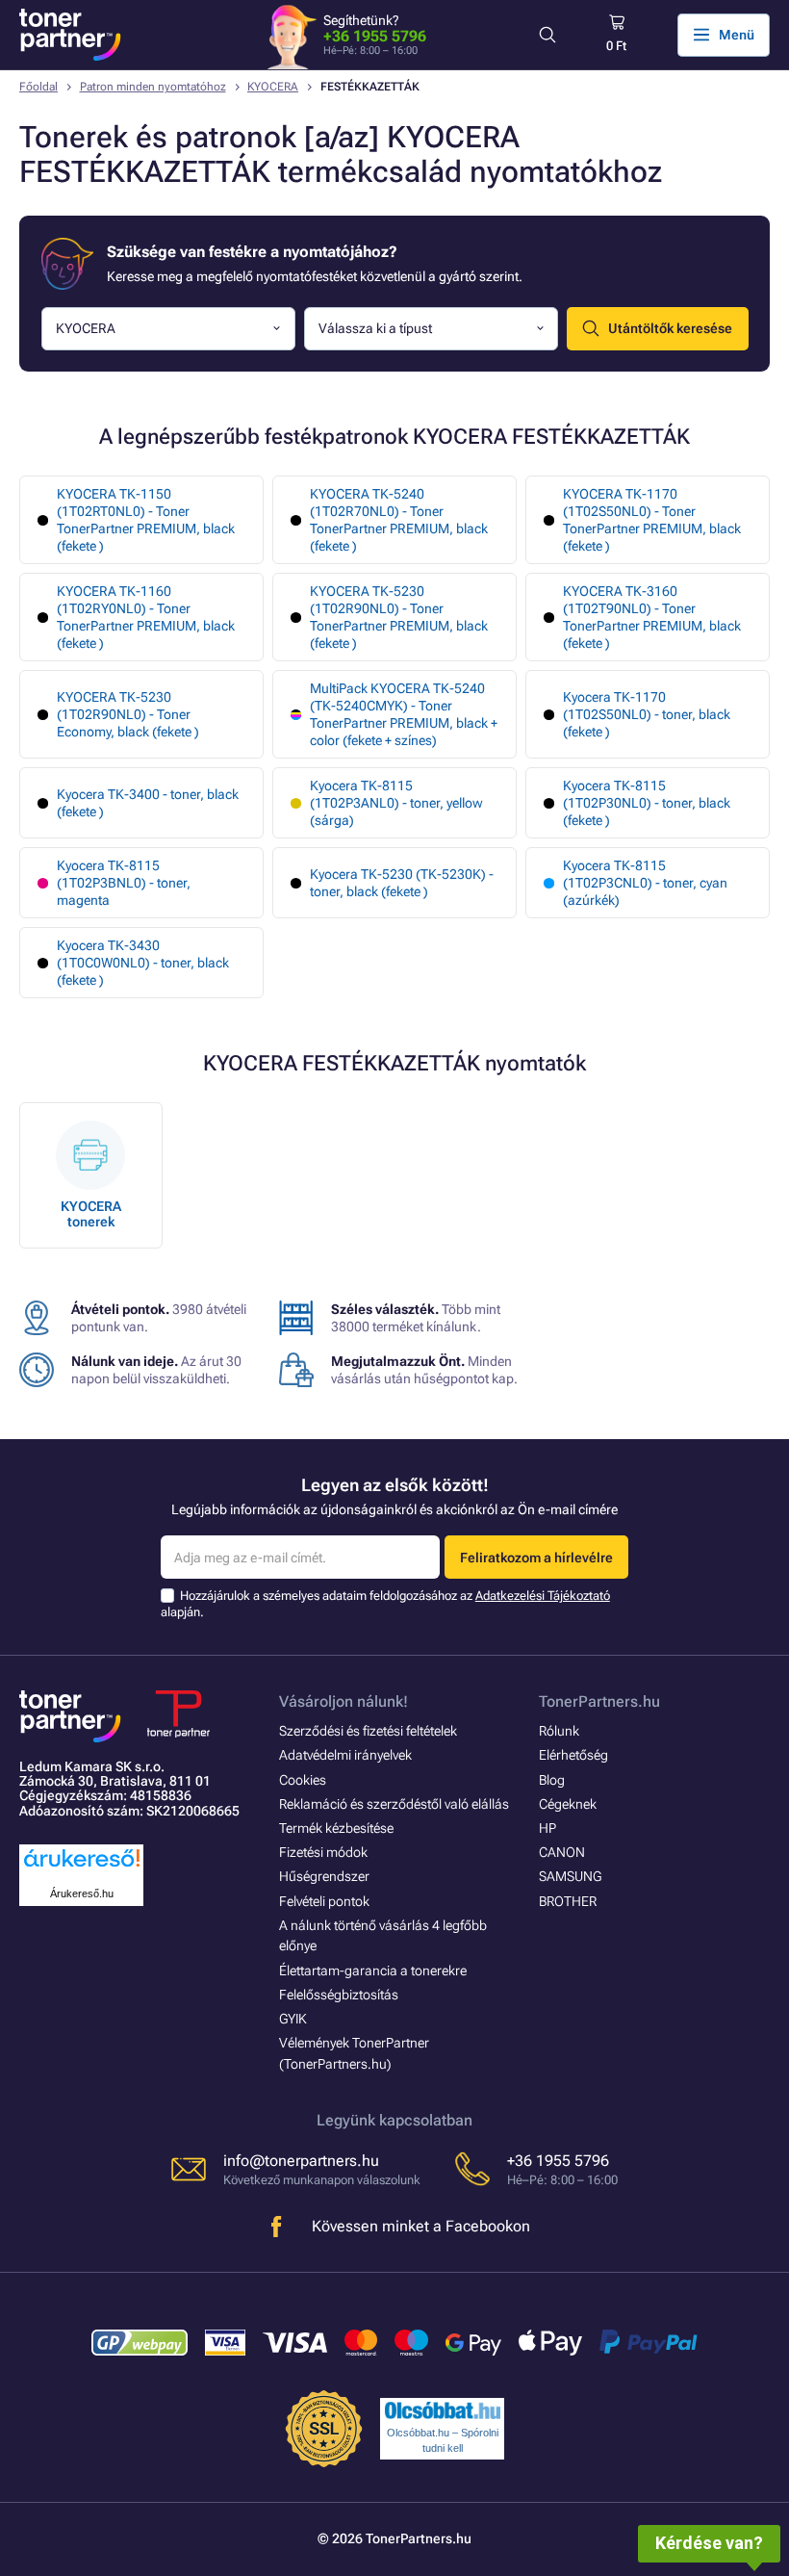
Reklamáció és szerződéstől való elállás (394, 1804)
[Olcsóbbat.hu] (443, 2410)
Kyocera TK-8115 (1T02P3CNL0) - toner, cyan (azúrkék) (645, 883)
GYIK (293, 2019)
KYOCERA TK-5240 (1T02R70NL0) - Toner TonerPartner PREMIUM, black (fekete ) (399, 520)
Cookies (303, 1780)
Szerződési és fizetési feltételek (368, 1731)
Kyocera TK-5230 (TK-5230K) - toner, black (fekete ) (402, 883)
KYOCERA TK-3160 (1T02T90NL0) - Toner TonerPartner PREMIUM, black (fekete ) (652, 617)
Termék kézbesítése (336, 1828)
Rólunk (559, 1731)
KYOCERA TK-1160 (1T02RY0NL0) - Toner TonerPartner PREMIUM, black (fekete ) (146, 617)
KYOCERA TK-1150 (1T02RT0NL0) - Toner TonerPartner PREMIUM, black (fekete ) (146, 520)
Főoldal (38, 87)
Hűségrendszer (324, 1876)
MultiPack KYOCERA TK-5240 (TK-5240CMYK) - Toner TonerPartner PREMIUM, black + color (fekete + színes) (404, 714)
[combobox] (168, 329)
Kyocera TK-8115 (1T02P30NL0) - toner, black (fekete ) (647, 803)
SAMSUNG (570, 1876)
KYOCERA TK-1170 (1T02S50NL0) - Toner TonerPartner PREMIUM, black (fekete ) (652, 520)
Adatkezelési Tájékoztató (543, 1596)
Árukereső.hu (82, 1893)
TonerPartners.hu (599, 1701)
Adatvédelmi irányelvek (345, 1755)
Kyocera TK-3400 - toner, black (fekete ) (148, 803)
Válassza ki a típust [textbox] (375, 328)
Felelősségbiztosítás (339, 1995)
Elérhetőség (573, 1755)
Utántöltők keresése (670, 328)
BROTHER (568, 1901)
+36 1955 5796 (375, 36)
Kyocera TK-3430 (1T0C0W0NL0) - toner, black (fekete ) (143, 963)
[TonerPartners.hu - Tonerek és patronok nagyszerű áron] (70, 35)
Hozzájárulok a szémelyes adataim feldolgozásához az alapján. (385, 1603)
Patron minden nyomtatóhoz (153, 87)
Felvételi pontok (324, 1901)
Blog (552, 1780)
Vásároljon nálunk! (344, 1701)
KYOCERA (273, 87)
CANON (562, 1852)
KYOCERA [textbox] (86, 328)
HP (547, 1828)
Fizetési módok (323, 1852)
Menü (737, 35)
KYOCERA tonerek (91, 1214)
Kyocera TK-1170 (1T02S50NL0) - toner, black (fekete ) (647, 714)
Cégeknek (568, 1804)
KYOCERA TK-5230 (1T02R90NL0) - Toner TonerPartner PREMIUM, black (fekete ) (399, 617)
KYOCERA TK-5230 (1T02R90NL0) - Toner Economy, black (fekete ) (128, 714)
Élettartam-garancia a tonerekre (373, 1971)
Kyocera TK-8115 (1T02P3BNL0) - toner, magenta (124, 883)
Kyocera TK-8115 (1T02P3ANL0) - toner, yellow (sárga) (396, 803)
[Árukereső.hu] (82, 1868)
